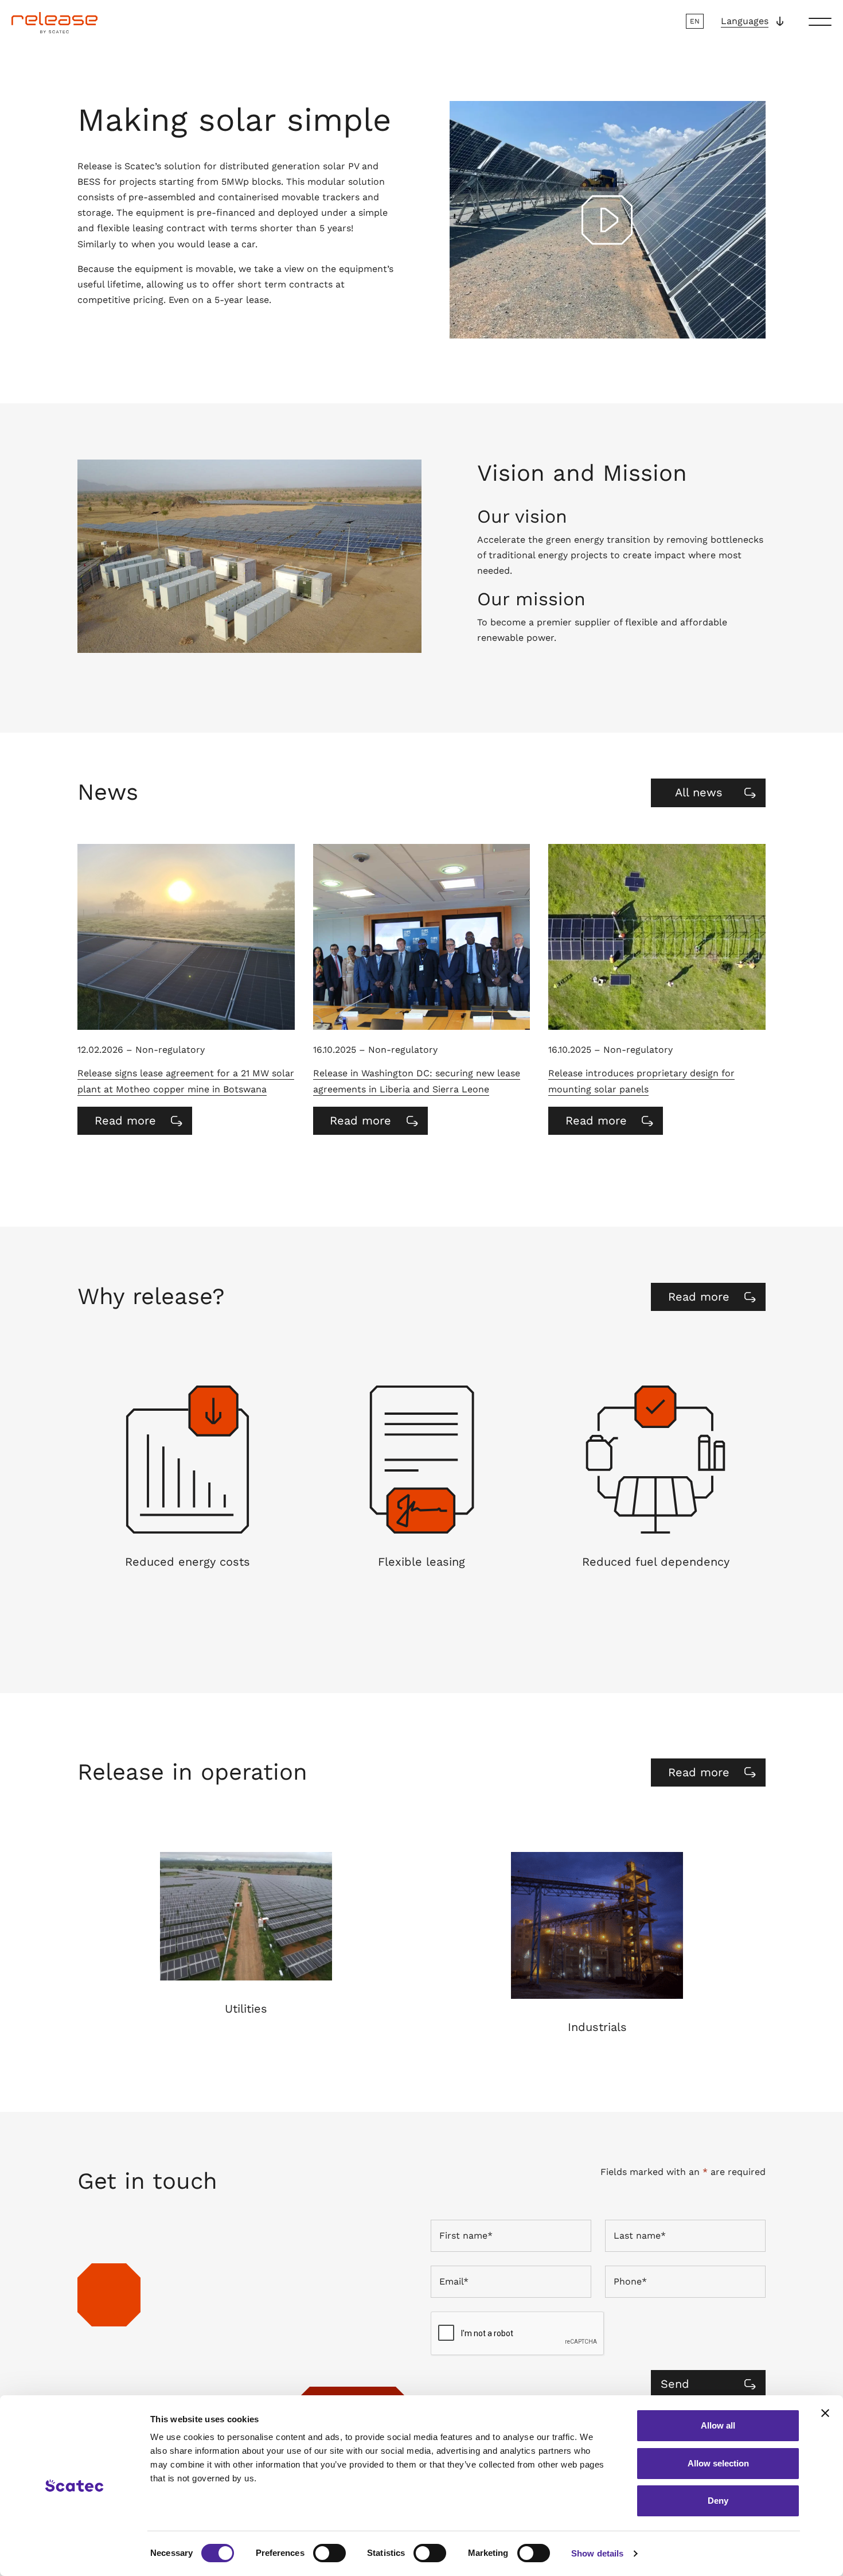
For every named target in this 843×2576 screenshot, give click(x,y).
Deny (718, 2501)
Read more (139, 1124)
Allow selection (718, 2463)
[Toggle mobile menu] (820, 21)
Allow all (718, 2425)
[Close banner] (825, 2413)
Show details (597, 2553)
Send (675, 2384)
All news (699, 792)
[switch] (329, 2553)
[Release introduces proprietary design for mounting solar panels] (657, 937)
